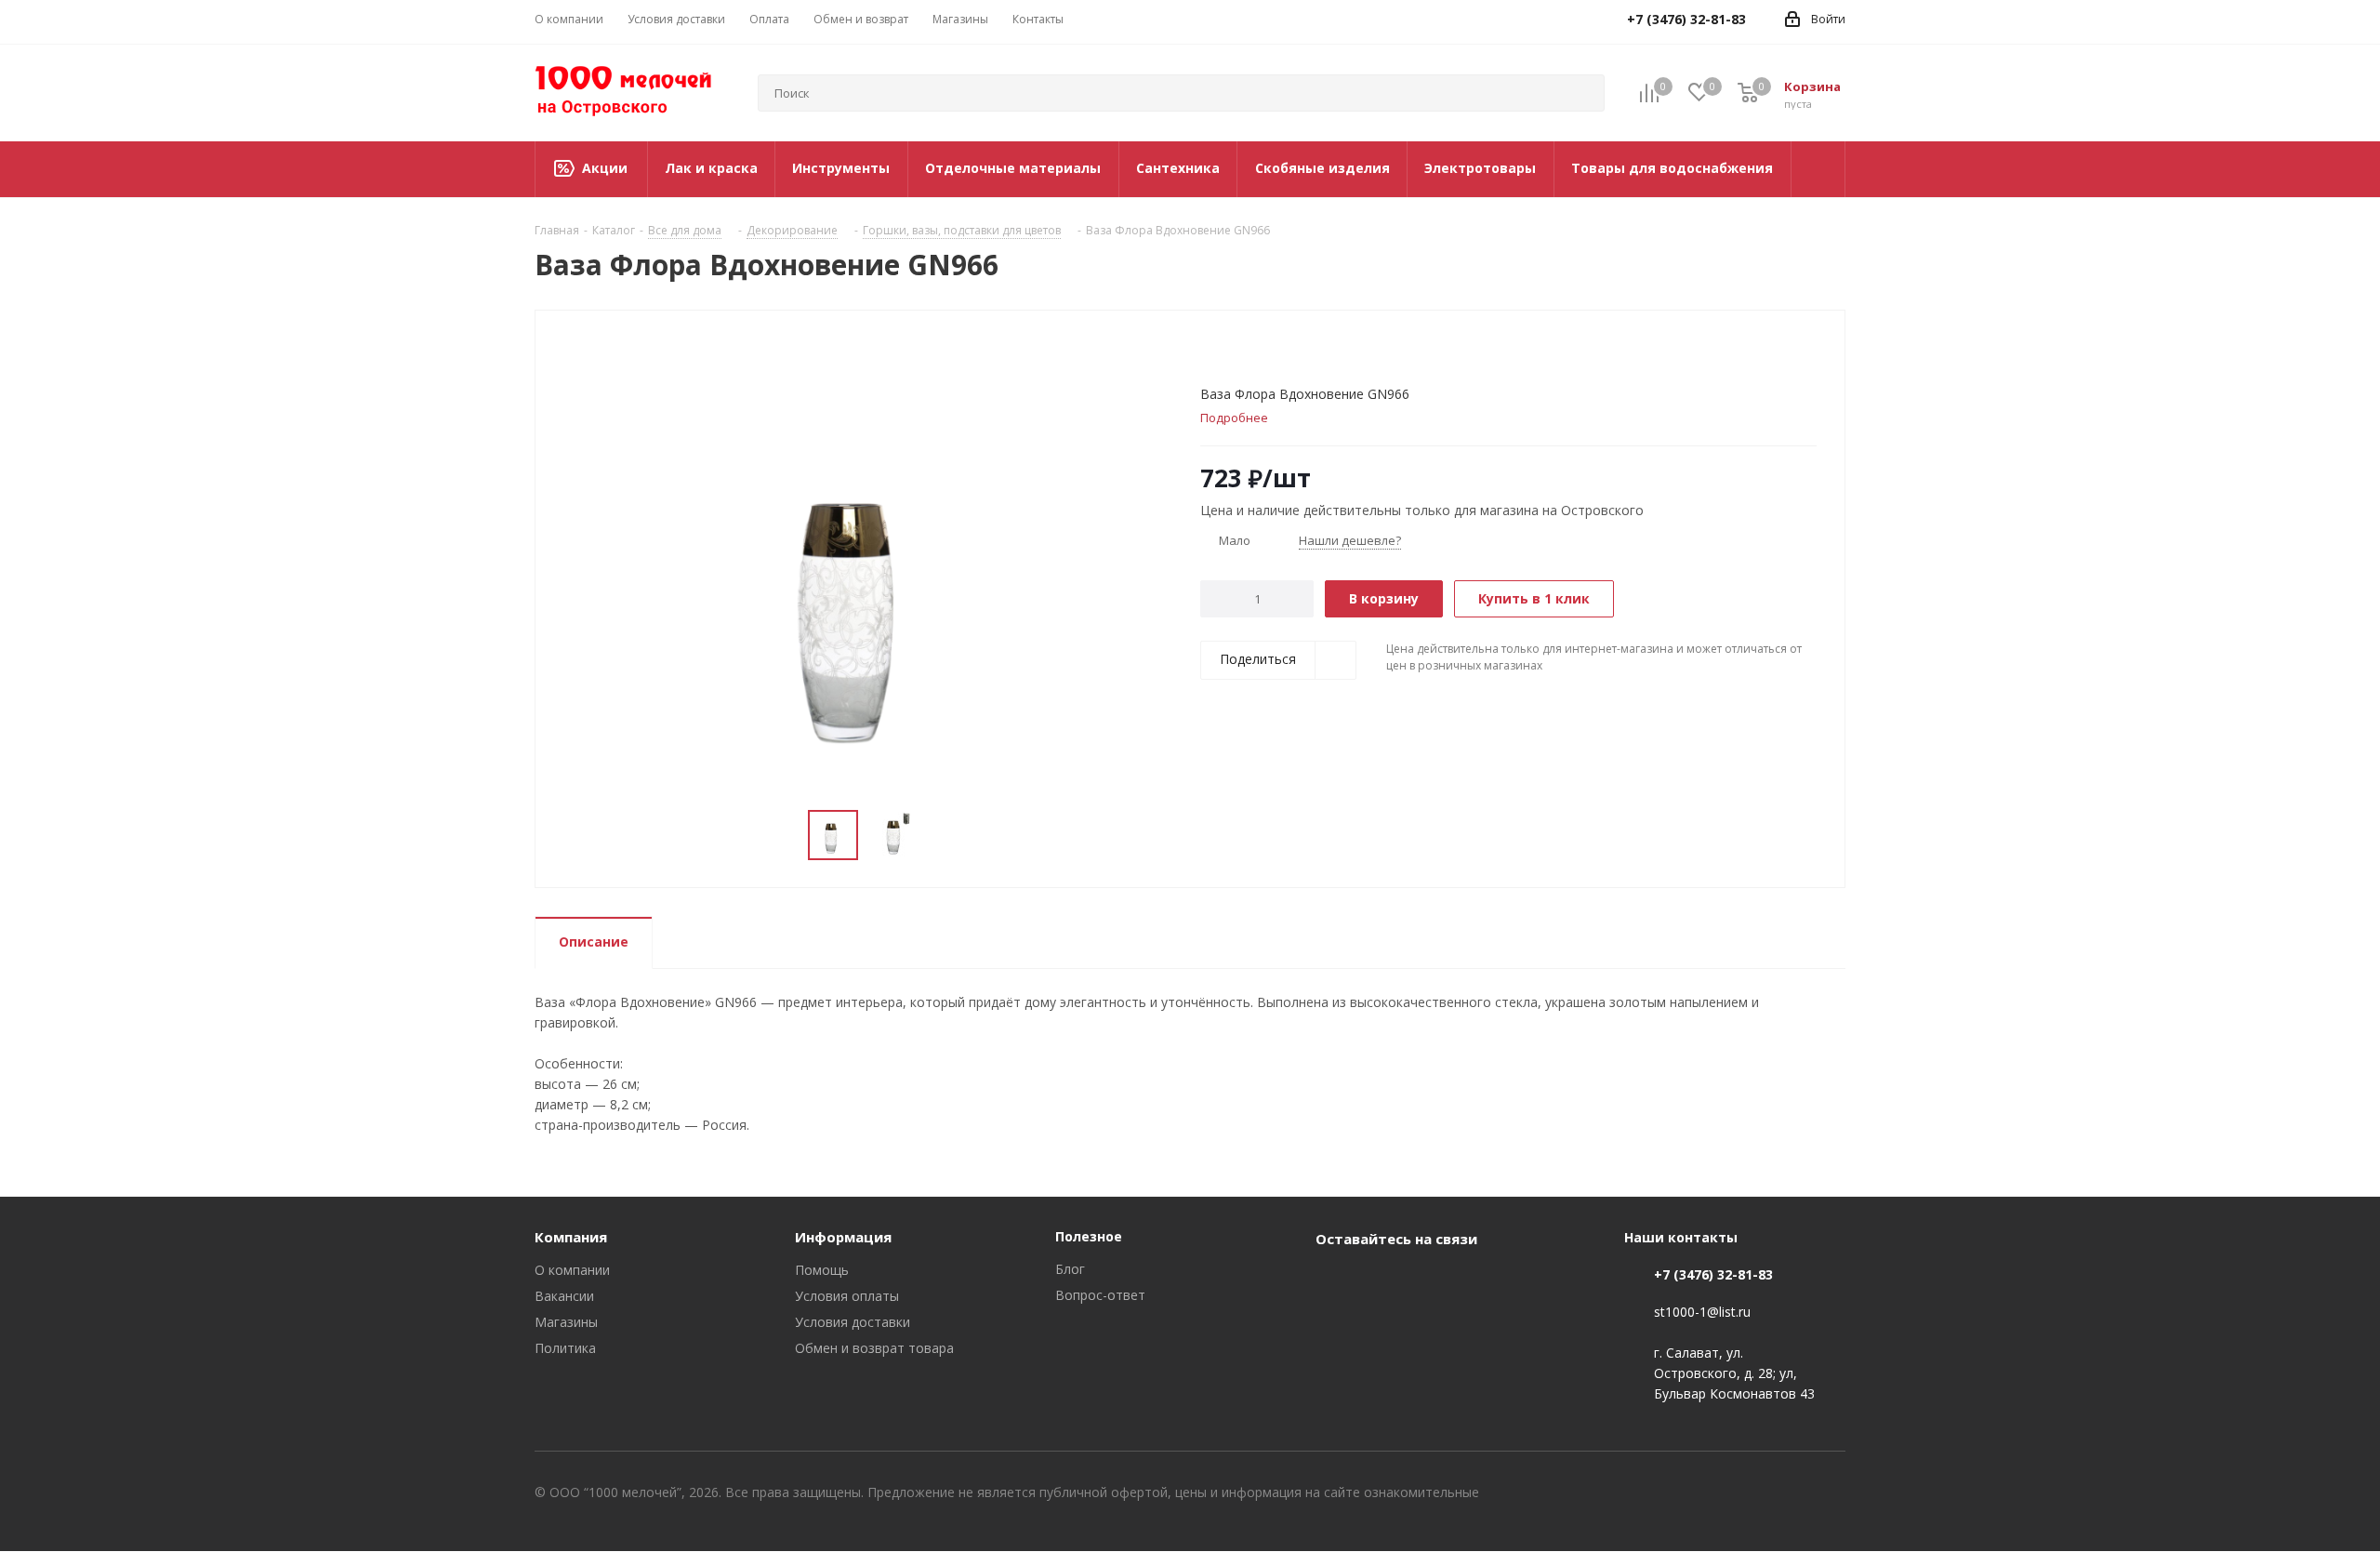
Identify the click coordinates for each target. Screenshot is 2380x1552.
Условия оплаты (847, 1296)
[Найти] (1582, 93)
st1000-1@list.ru (1702, 1312)
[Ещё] (1818, 169)
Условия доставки (853, 1322)
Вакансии (564, 1296)
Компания (571, 1237)
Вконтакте (1334, 1281)
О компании (572, 1270)
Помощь (822, 1270)
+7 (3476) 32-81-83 (1713, 1274)
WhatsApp (1381, 1281)
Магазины (566, 1322)
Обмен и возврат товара (874, 1348)
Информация (843, 1237)
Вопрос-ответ (1100, 1295)
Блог (1070, 1269)
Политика (565, 1348)
